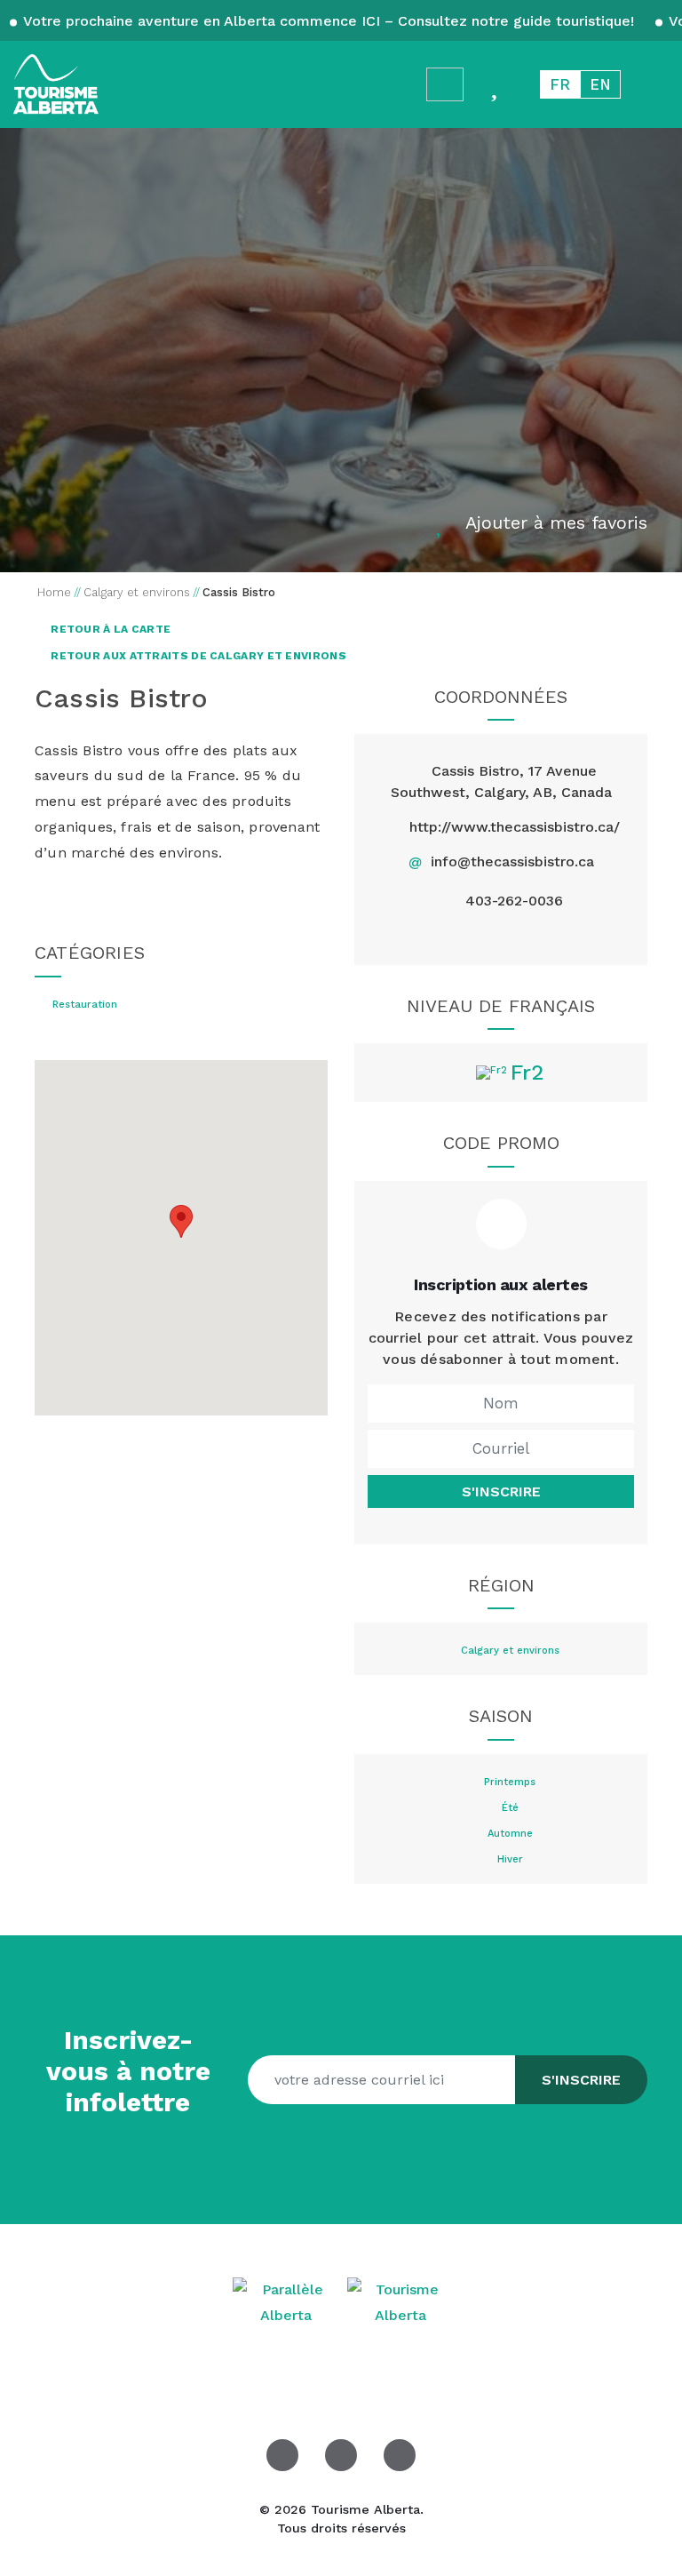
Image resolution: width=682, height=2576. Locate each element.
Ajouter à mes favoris (556, 522)
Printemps (510, 1782)
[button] (181, 1221)
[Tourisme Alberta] (56, 84)
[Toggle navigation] (652, 84)
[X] (500, 936)
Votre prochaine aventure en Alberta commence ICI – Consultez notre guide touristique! (329, 21)
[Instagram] (542, 936)
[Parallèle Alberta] (288, 2302)
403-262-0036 (514, 901)
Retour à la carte (109, 629)
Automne (510, 1834)
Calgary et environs (510, 1651)
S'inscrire (501, 1491)
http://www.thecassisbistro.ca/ (515, 827)
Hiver (510, 1860)
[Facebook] (460, 936)
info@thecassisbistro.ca (512, 861)
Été (510, 1808)
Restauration (85, 1005)
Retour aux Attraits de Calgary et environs (197, 656)
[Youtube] (400, 2455)
